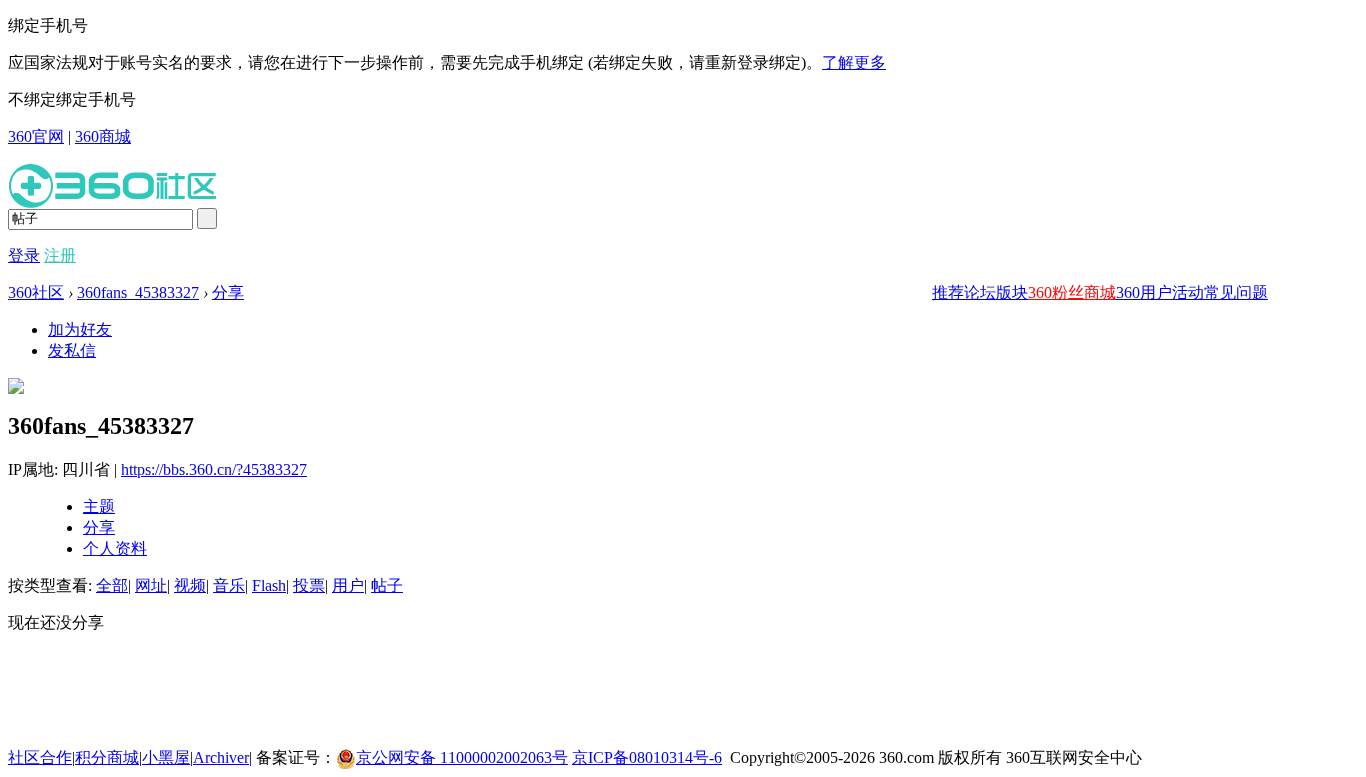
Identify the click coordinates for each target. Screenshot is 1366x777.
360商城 (103, 136)
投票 (309, 585)
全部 (112, 585)
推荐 (948, 292)
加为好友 (80, 329)
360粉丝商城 (1072, 292)
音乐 (229, 585)
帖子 (387, 585)
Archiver (221, 757)
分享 (228, 292)
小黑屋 (166, 757)
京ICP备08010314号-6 (647, 757)
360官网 (36, 136)
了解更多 (854, 62)
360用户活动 (1160, 292)
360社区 (36, 292)
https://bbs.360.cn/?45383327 (214, 469)
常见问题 (1236, 292)
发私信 (72, 350)
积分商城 (107, 757)
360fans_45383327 (138, 292)
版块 (1012, 292)
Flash (269, 585)
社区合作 (40, 757)
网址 (151, 585)
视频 (190, 585)
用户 (348, 585)
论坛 (980, 292)
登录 (24, 255)
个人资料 (115, 548)
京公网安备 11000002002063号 (462, 757)
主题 (99, 506)
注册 (60, 255)
